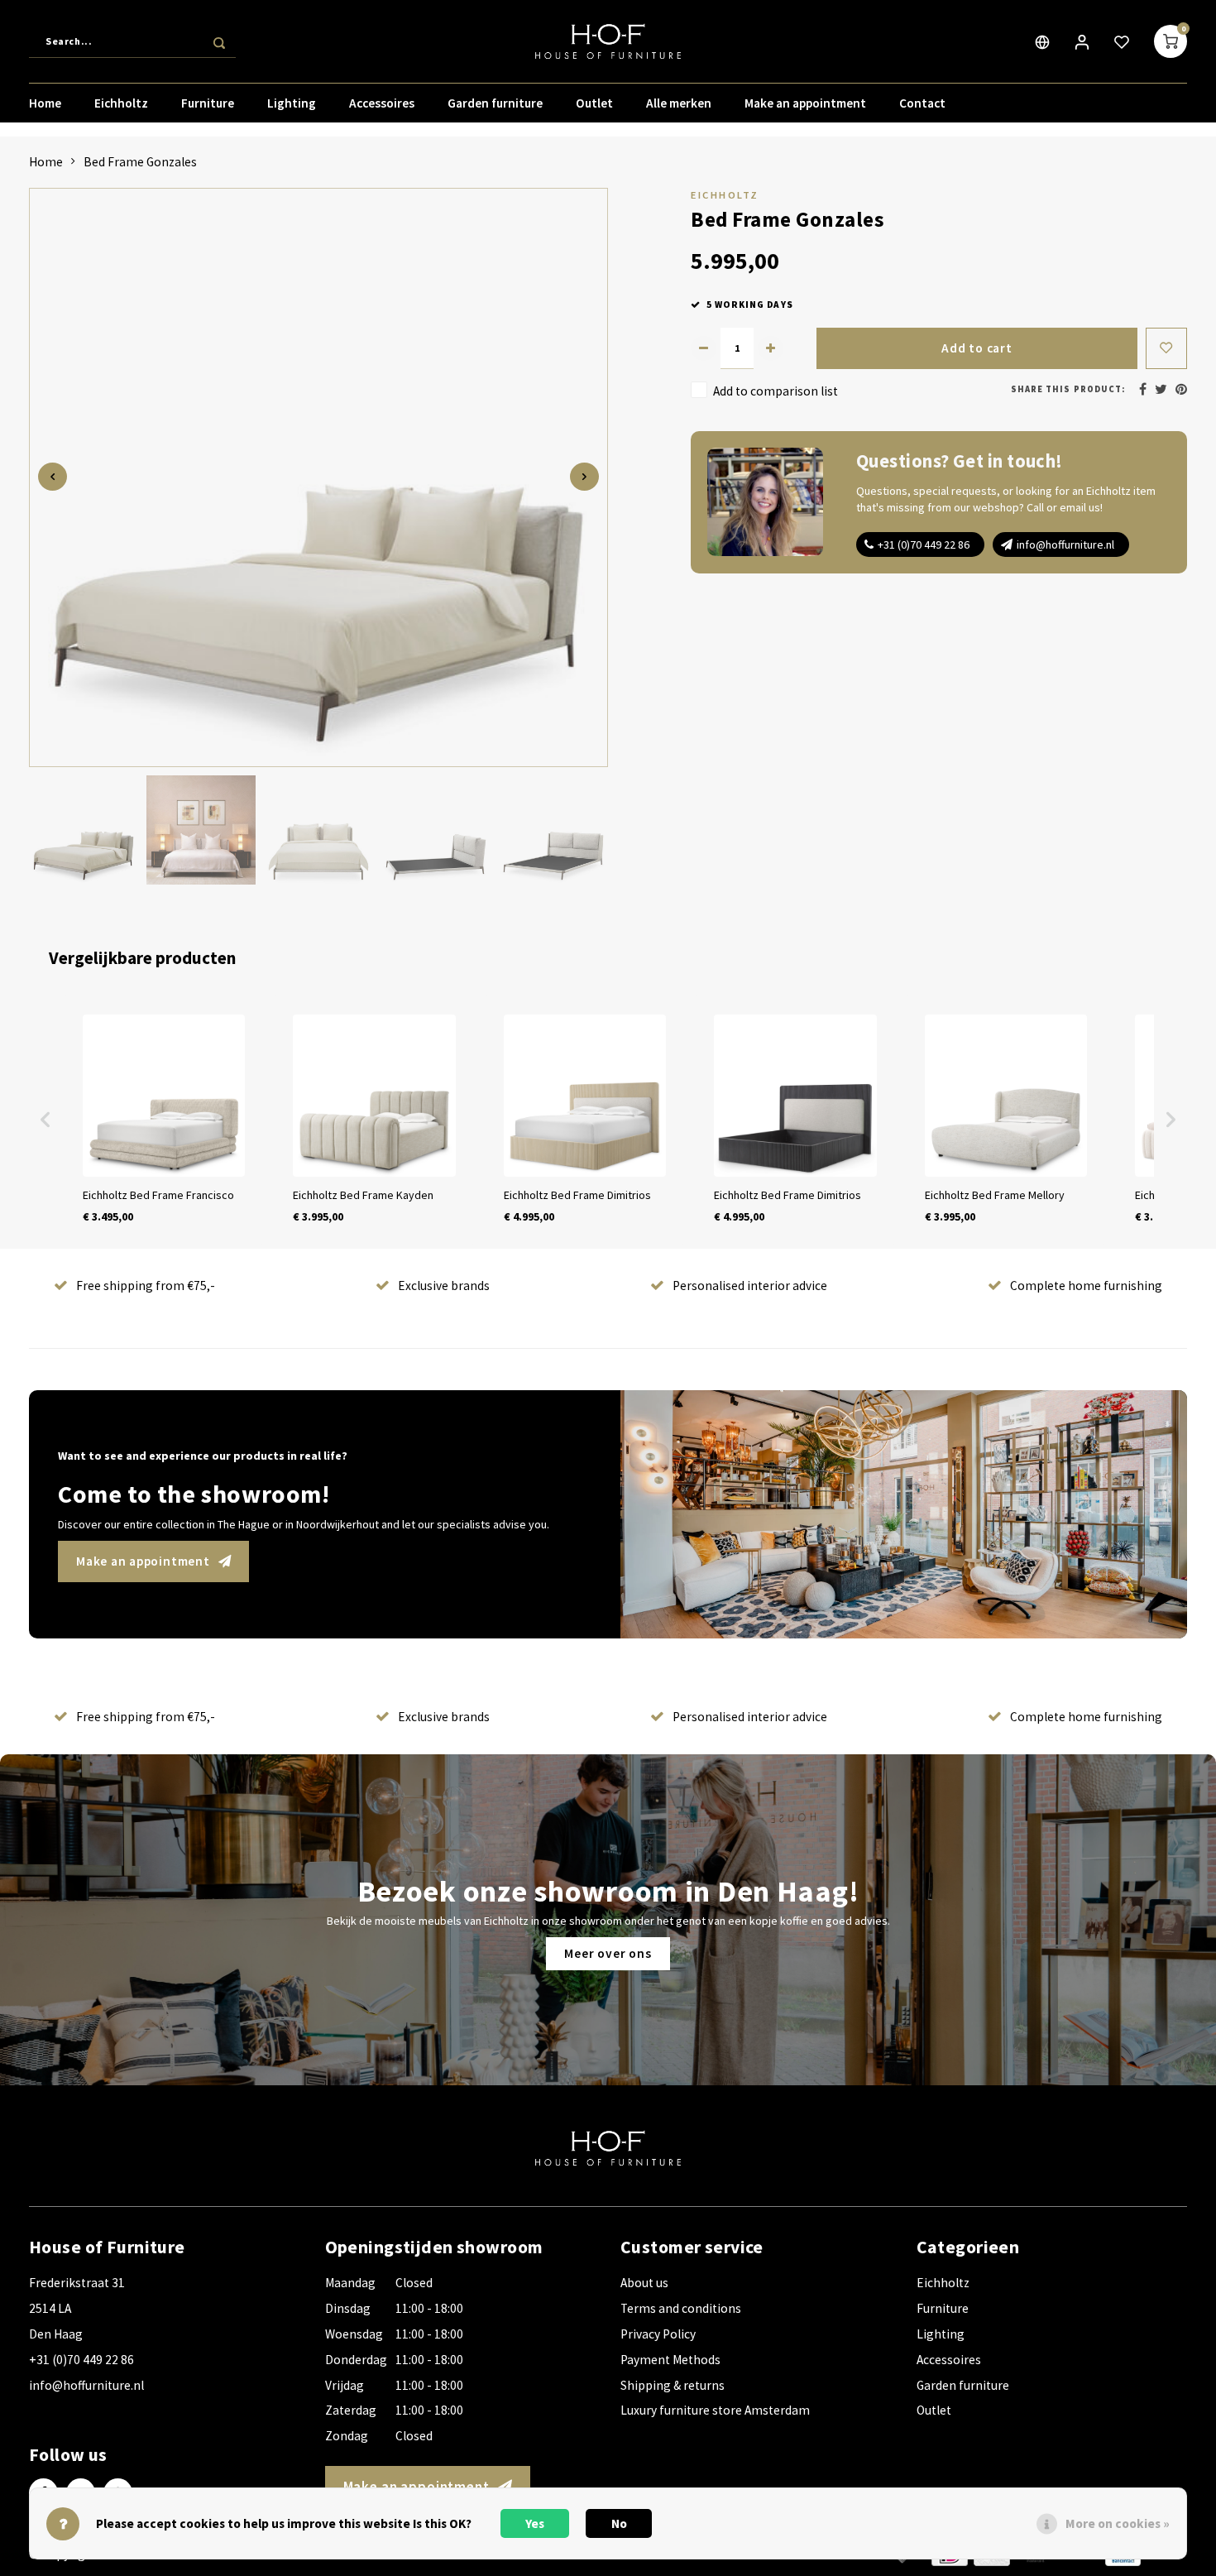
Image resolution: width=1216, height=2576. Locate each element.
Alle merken (679, 103)
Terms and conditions (681, 2308)
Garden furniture (495, 103)
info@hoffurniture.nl (1065, 544)
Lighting (292, 103)
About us (644, 2283)
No (619, 2523)
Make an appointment (805, 103)
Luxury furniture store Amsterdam (715, 2410)
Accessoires (382, 103)
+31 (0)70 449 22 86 (924, 544)
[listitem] (164, 1120)
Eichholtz (121, 103)
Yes (535, 2523)
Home (45, 103)
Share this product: (1068, 389)
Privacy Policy (658, 2334)
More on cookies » (1118, 2523)
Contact (922, 103)
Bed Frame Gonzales (140, 162)
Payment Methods (670, 2360)
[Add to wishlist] (1166, 348)
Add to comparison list (776, 391)
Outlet (594, 103)
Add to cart (977, 348)
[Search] (219, 41)
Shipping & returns (673, 2385)
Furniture (208, 103)
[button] (45, 1120)
